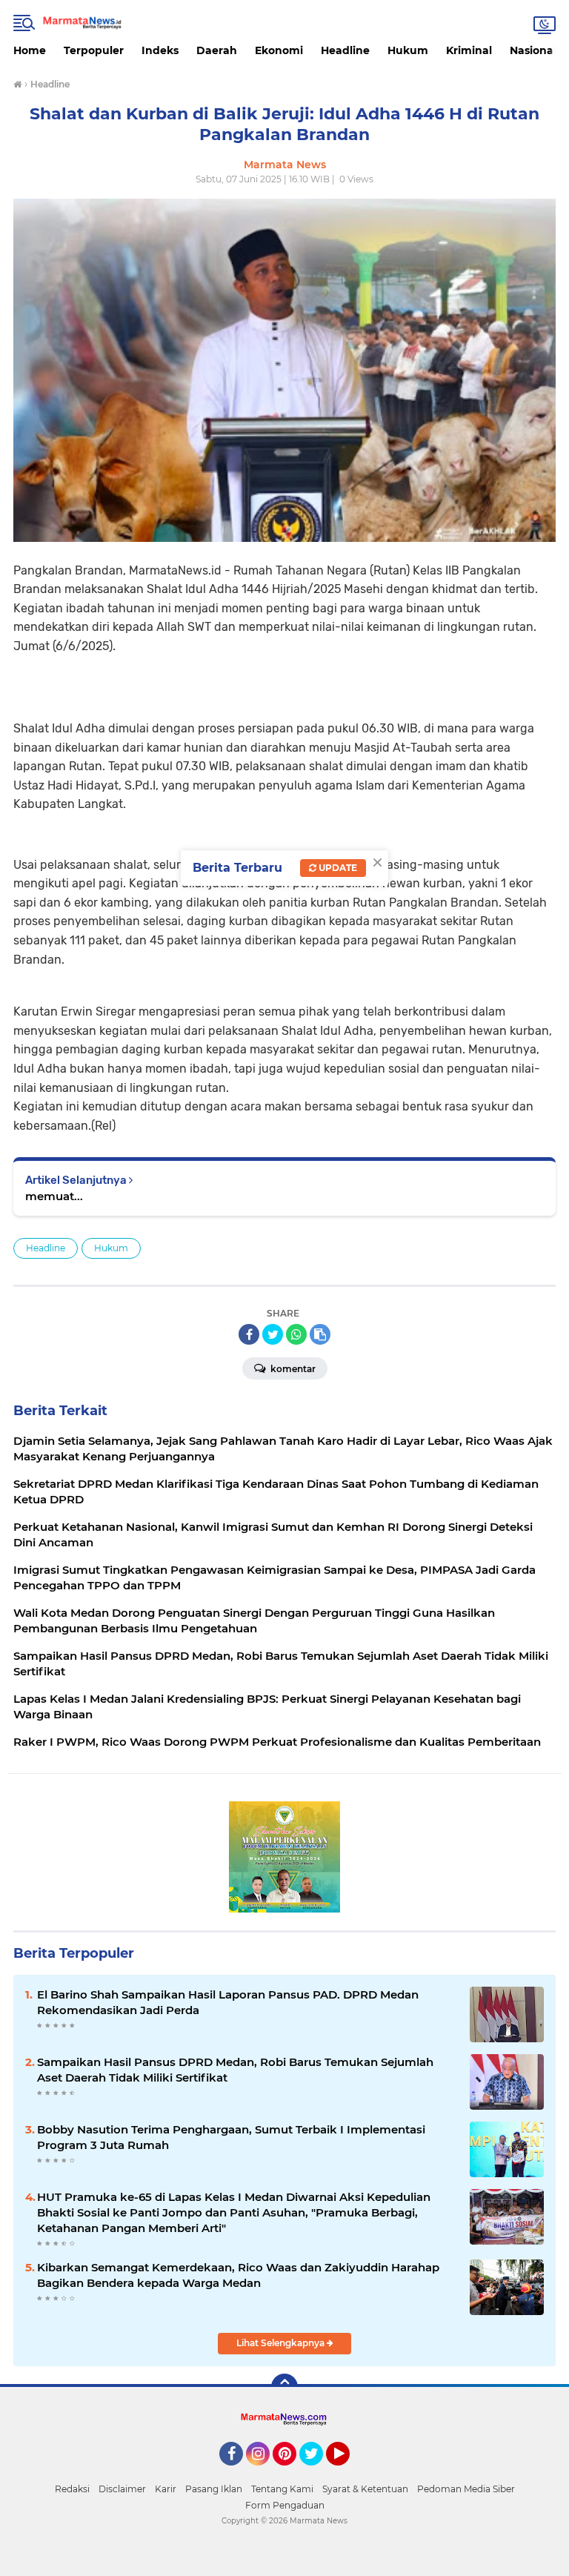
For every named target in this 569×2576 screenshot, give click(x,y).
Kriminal (469, 50)
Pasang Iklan (214, 2489)
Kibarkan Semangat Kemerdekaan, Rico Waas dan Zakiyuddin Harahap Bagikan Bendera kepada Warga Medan (238, 2275)
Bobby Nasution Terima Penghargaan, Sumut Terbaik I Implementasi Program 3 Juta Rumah (231, 2137)
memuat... (54, 1196)
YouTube (348, 2472)
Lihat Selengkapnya (282, 2343)
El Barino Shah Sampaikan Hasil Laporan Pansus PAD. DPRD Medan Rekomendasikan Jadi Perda (228, 2002)
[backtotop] (284, 2387)
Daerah (217, 50)
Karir (166, 2489)
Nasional (533, 50)
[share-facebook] (249, 1334)
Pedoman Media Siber (466, 2489)
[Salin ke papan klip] (320, 1334)
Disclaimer (122, 2489)
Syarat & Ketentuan (365, 2489)
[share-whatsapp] (296, 1334)
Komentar (292, 1369)
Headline (345, 50)
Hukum (408, 50)
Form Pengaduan (285, 2505)
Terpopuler (94, 50)
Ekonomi (279, 50)
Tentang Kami (282, 2489)
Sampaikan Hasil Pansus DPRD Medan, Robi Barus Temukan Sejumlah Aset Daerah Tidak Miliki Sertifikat (235, 2070)
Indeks (160, 50)
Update (337, 868)
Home (30, 50)
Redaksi (72, 2489)
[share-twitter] (273, 1334)
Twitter (318, 2472)
